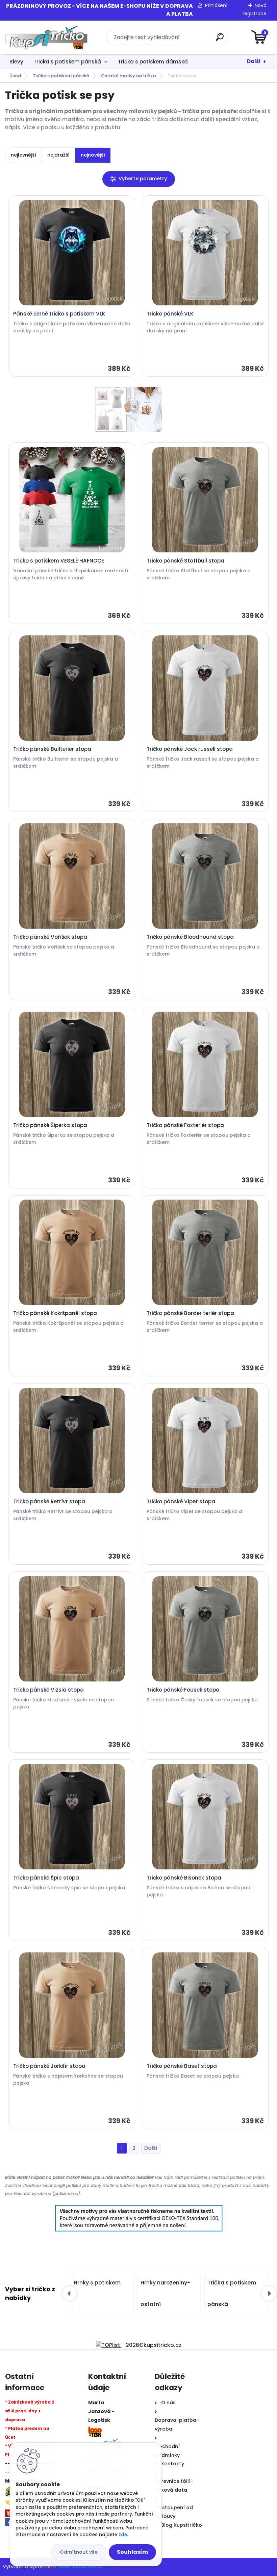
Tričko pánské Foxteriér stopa (185, 1125)
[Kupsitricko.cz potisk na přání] (138, 409)
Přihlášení (216, 5)
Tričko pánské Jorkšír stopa (49, 2066)
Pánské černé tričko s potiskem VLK (59, 314)
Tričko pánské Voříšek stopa (50, 937)
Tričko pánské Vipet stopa (181, 1502)
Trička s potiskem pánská (67, 62)
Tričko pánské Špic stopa (46, 1878)
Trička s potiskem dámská (153, 62)
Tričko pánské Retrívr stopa (49, 1502)
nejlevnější (23, 155)
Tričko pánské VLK (170, 314)
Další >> (151, 2148)
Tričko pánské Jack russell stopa (190, 749)
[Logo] (46, 37)
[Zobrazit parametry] (139, 179)
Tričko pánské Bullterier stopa (52, 749)
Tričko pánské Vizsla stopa (48, 1690)
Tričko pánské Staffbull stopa (185, 561)
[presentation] (70, 2294)
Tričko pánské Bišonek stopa (184, 1878)
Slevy (16, 62)
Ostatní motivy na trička (128, 76)
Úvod (15, 76)
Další (254, 61)
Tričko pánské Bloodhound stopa (190, 937)
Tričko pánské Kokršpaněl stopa (55, 1313)
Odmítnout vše (79, 2552)
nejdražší (58, 155)
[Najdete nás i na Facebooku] (9, 2522)
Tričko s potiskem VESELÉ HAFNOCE (59, 561)
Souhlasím (132, 2552)
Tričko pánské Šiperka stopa (50, 1125)
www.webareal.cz (80, 2567)
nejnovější (93, 155)
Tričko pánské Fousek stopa (183, 1690)
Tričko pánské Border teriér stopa (190, 1313)
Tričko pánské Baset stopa (182, 2066)
